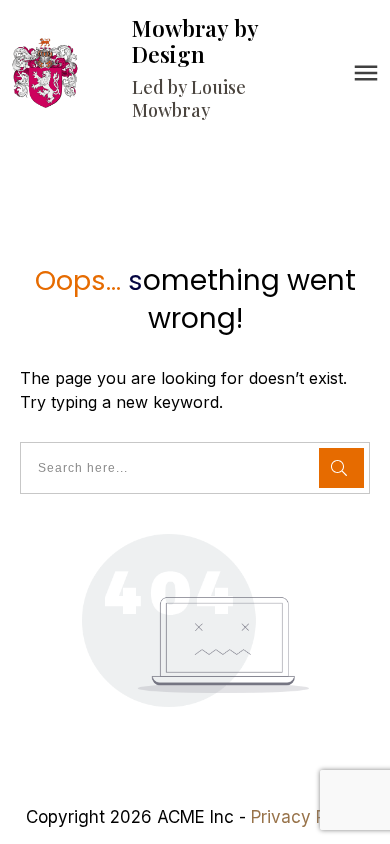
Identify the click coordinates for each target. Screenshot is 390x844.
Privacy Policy (307, 817)
